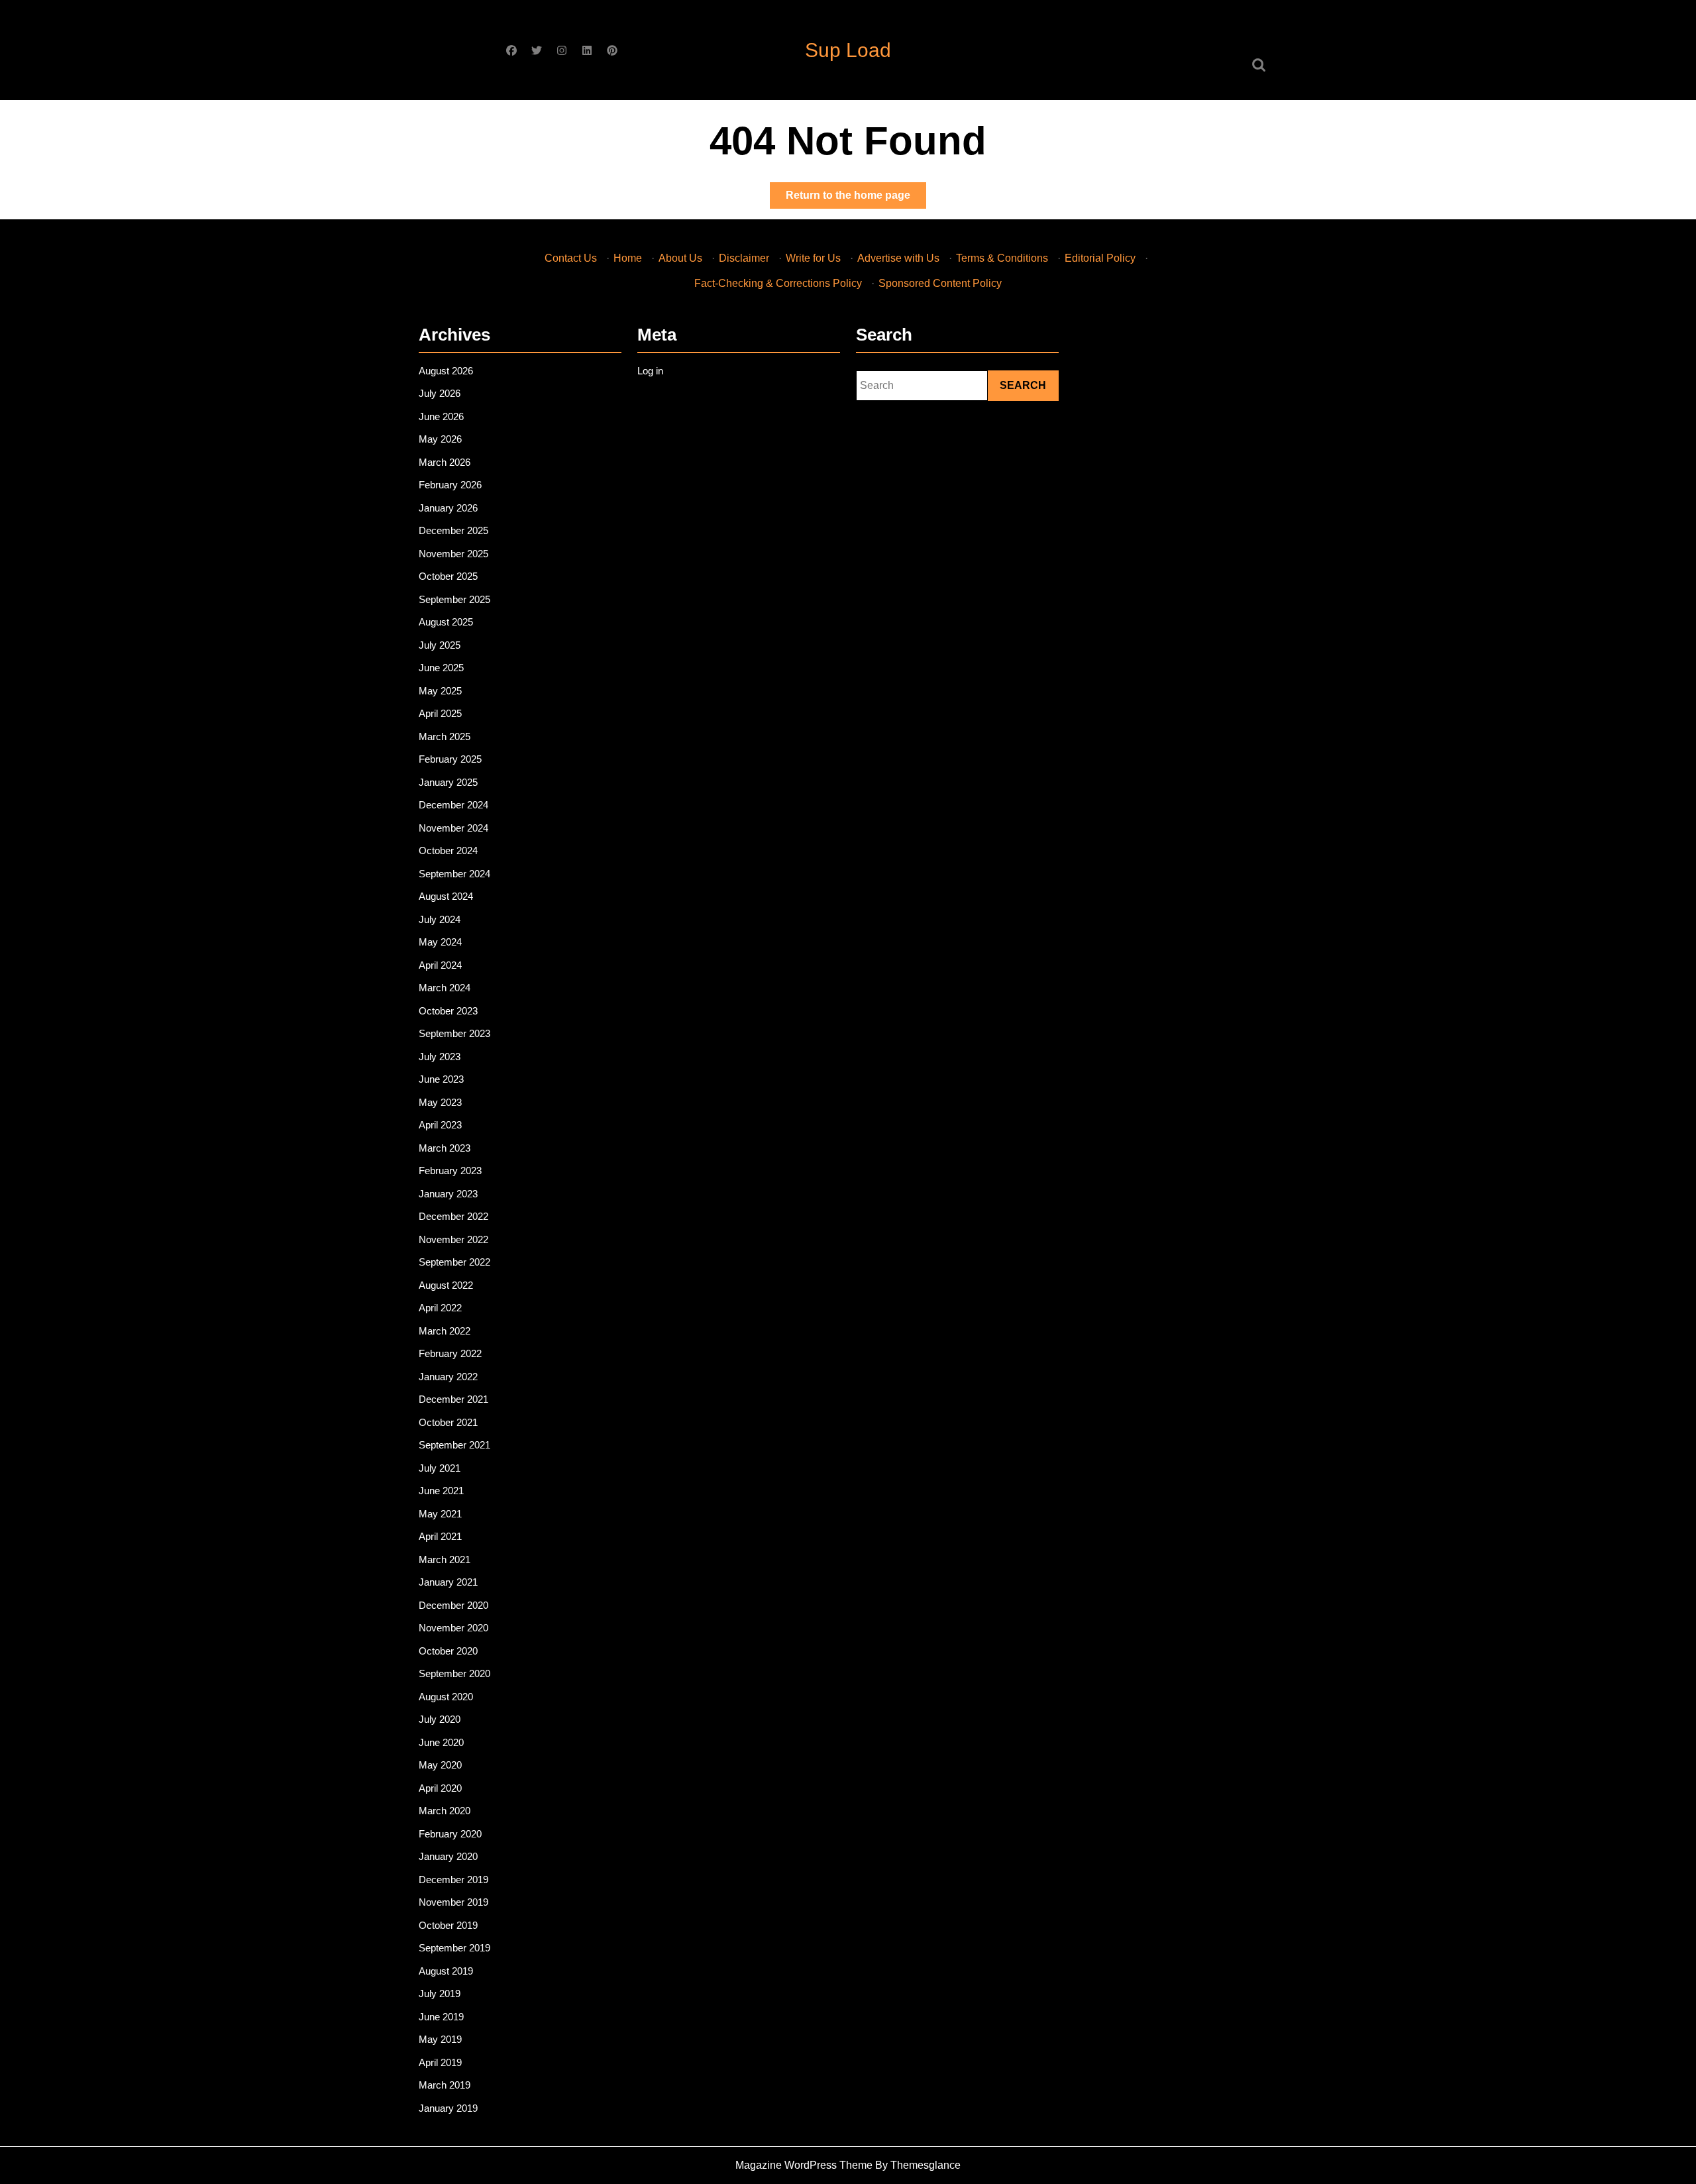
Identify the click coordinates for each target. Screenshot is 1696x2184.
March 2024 (445, 988)
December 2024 (453, 805)
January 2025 (448, 782)
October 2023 (448, 1011)
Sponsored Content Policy (940, 283)
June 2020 (441, 1742)
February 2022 (450, 1353)
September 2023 (454, 1033)
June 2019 (441, 2017)
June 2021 (441, 1491)
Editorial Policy (1100, 258)
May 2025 (440, 691)
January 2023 (448, 1194)
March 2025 (445, 737)
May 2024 (440, 942)
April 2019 (440, 2062)
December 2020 (453, 1605)
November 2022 (453, 1239)
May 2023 (440, 1102)
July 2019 (440, 1993)
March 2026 (445, 462)
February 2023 (450, 1171)
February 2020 (450, 1834)
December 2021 (453, 1399)
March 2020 (445, 1811)
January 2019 (448, 2108)
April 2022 (440, 1308)
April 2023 (440, 1125)
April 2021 (440, 1536)
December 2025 (453, 530)
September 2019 (454, 1948)
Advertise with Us (898, 258)
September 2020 (454, 1673)
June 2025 (441, 668)
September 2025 (454, 599)
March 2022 (445, 1331)
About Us (680, 258)
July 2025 (440, 645)
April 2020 (440, 1788)
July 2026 (440, 393)
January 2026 (448, 508)
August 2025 (446, 622)
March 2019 (445, 2085)
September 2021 (454, 1445)
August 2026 (446, 371)
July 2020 (440, 1719)
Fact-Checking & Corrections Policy (778, 283)
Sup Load (848, 50)
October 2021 (448, 1422)
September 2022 (454, 1262)
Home (628, 258)
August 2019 (446, 1971)
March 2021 (445, 1559)
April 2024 (440, 965)
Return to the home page (856, 199)
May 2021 (440, 1514)
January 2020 (448, 1856)
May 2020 (440, 1765)
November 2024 (453, 828)
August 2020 (446, 1697)
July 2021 (440, 1468)
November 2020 (453, 1628)
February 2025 (450, 759)
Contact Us (571, 258)
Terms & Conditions (1002, 258)
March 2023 (445, 1148)
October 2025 (448, 576)
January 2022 (448, 1377)
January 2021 (448, 1582)
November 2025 (453, 554)
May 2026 (440, 439)
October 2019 (448, 1925)
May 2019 (440, 2039)
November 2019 (453, 1902)
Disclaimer (744, 258)
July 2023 (440, 1057)
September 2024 (454, 874)
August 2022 (446, 1285)
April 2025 (440, 713)
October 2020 (448, 1651)
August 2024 (446, 896)
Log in (650, 371)
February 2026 (450, 485)
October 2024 (448, 850)
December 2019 (453, 1880)
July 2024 (440, 919)
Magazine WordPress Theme (804, 2165)
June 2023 (441, 1079)
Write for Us (813, 258)
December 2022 (453, 1216)
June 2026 (441, 416)
